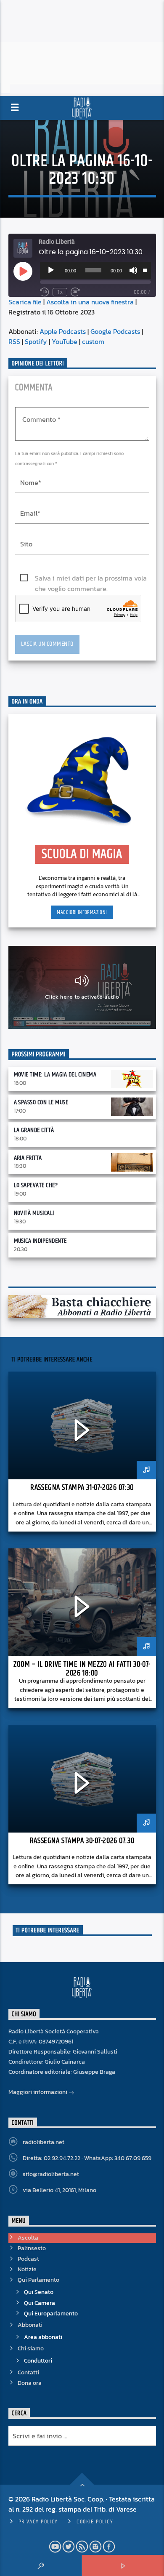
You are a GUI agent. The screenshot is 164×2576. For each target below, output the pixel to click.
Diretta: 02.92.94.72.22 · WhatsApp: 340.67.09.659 (87, 2158)
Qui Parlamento (38, 2280)
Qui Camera (40, 2303)
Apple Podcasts (63, 331)
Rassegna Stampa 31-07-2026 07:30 (82, 1488)
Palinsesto (32, 2248)
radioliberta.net (44, 2142)
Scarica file (25, 302)
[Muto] (133, 270)
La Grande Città (34, 1130)
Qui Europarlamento (51, 2314)
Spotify (36, 341)
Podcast (28, 2259)
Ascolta (28, 2238)
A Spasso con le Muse (41, 1102)
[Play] (51, 270)
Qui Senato (39, 2292)
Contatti (28, 2372)
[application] (95, 270)
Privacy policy (38, 2522)
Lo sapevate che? (36, 1185)
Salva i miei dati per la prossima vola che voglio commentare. (91, 578)
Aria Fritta (28, 1158)
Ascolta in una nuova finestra (90, 302)
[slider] (145, 269)
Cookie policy (95, 2522)
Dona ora (30, 2383)
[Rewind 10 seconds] (45, 292)
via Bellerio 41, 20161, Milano (60, 2190)
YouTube (65, 341)
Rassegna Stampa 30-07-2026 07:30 (82, 1841)
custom (93, 341)
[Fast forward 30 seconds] (75, 292)
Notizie (27, 2269)
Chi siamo (31, 2348)
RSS (14, 341)
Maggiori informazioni (82, 912)
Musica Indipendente (40, 1241)
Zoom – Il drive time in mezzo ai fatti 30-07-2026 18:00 (82, 1669)
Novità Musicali (34, 1213)
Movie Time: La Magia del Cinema (55, 1075)
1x (60, 292)
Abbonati (30, 2325)
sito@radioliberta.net (51, 2174)
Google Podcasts (115, 331)
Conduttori (38, 2361)
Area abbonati (43, 2337)
